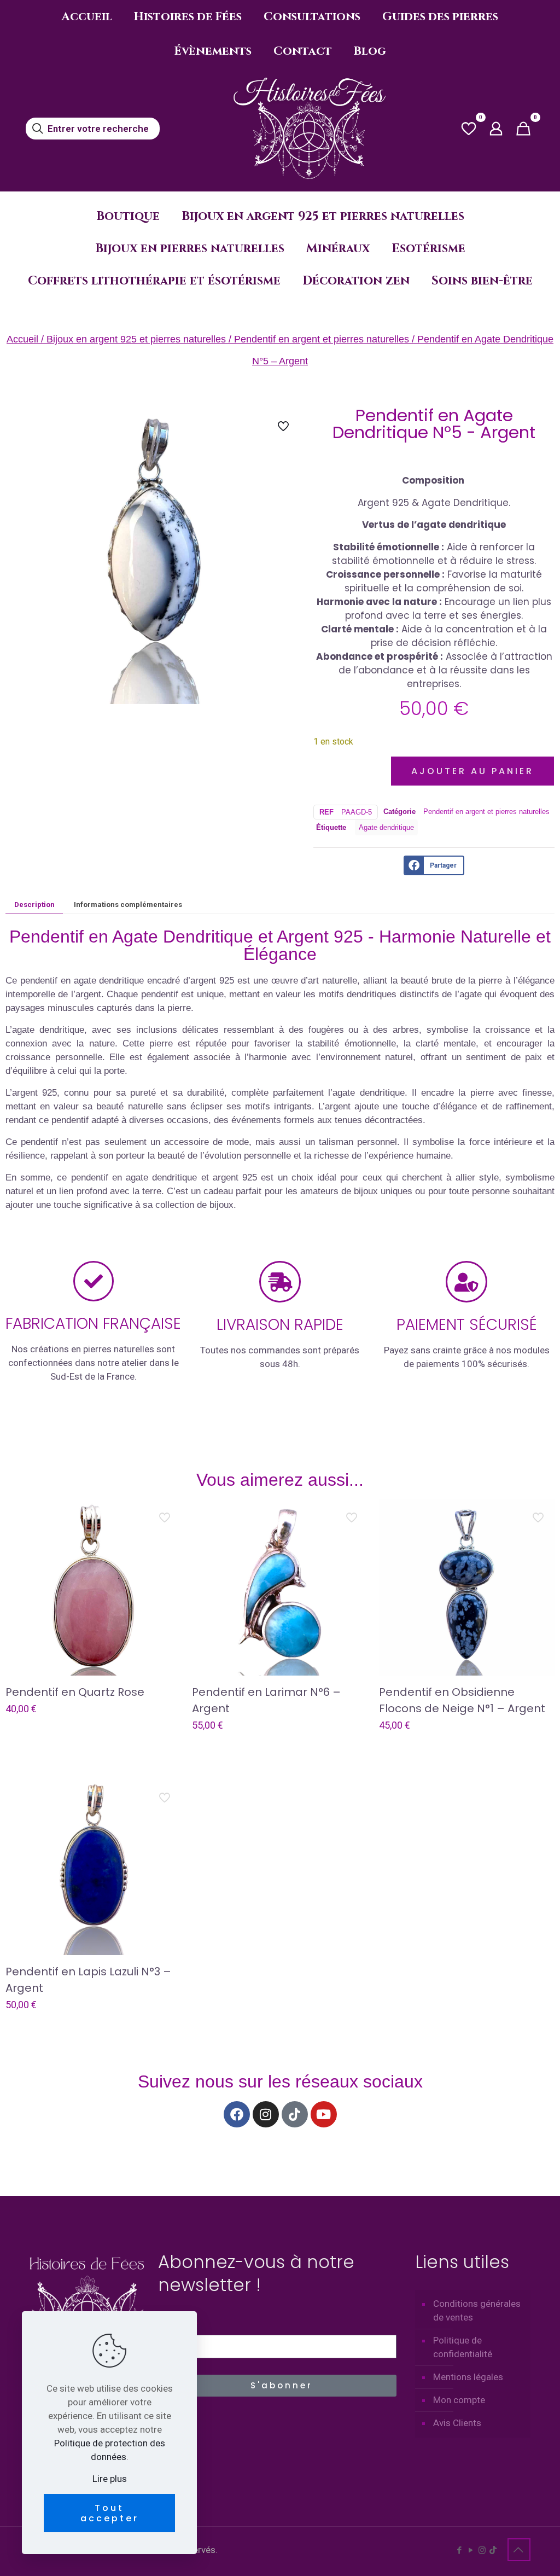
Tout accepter (110, 2513)
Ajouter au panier (472, 771)
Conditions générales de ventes (477, 2310)
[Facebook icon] (459, 2550)
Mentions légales (468, 2377)
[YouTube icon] (471, 2550)
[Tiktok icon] (493, 2550)
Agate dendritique (386, 827)
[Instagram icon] (482, 2550)
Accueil (22, 339)
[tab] (34, 904)
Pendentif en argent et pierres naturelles (322, 339)
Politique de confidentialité (463, 2347)
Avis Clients (457, 2423)
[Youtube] (324, 2114)
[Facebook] (237, 2114)
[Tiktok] (295, 2114)
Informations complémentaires (128, 905)
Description (34, 905)
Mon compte (459, 2400)
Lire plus (110, 2479)
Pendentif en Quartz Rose (75, 1692)
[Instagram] (266, 2114)
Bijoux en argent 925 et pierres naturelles (136, 339)
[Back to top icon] (519, 2550)
